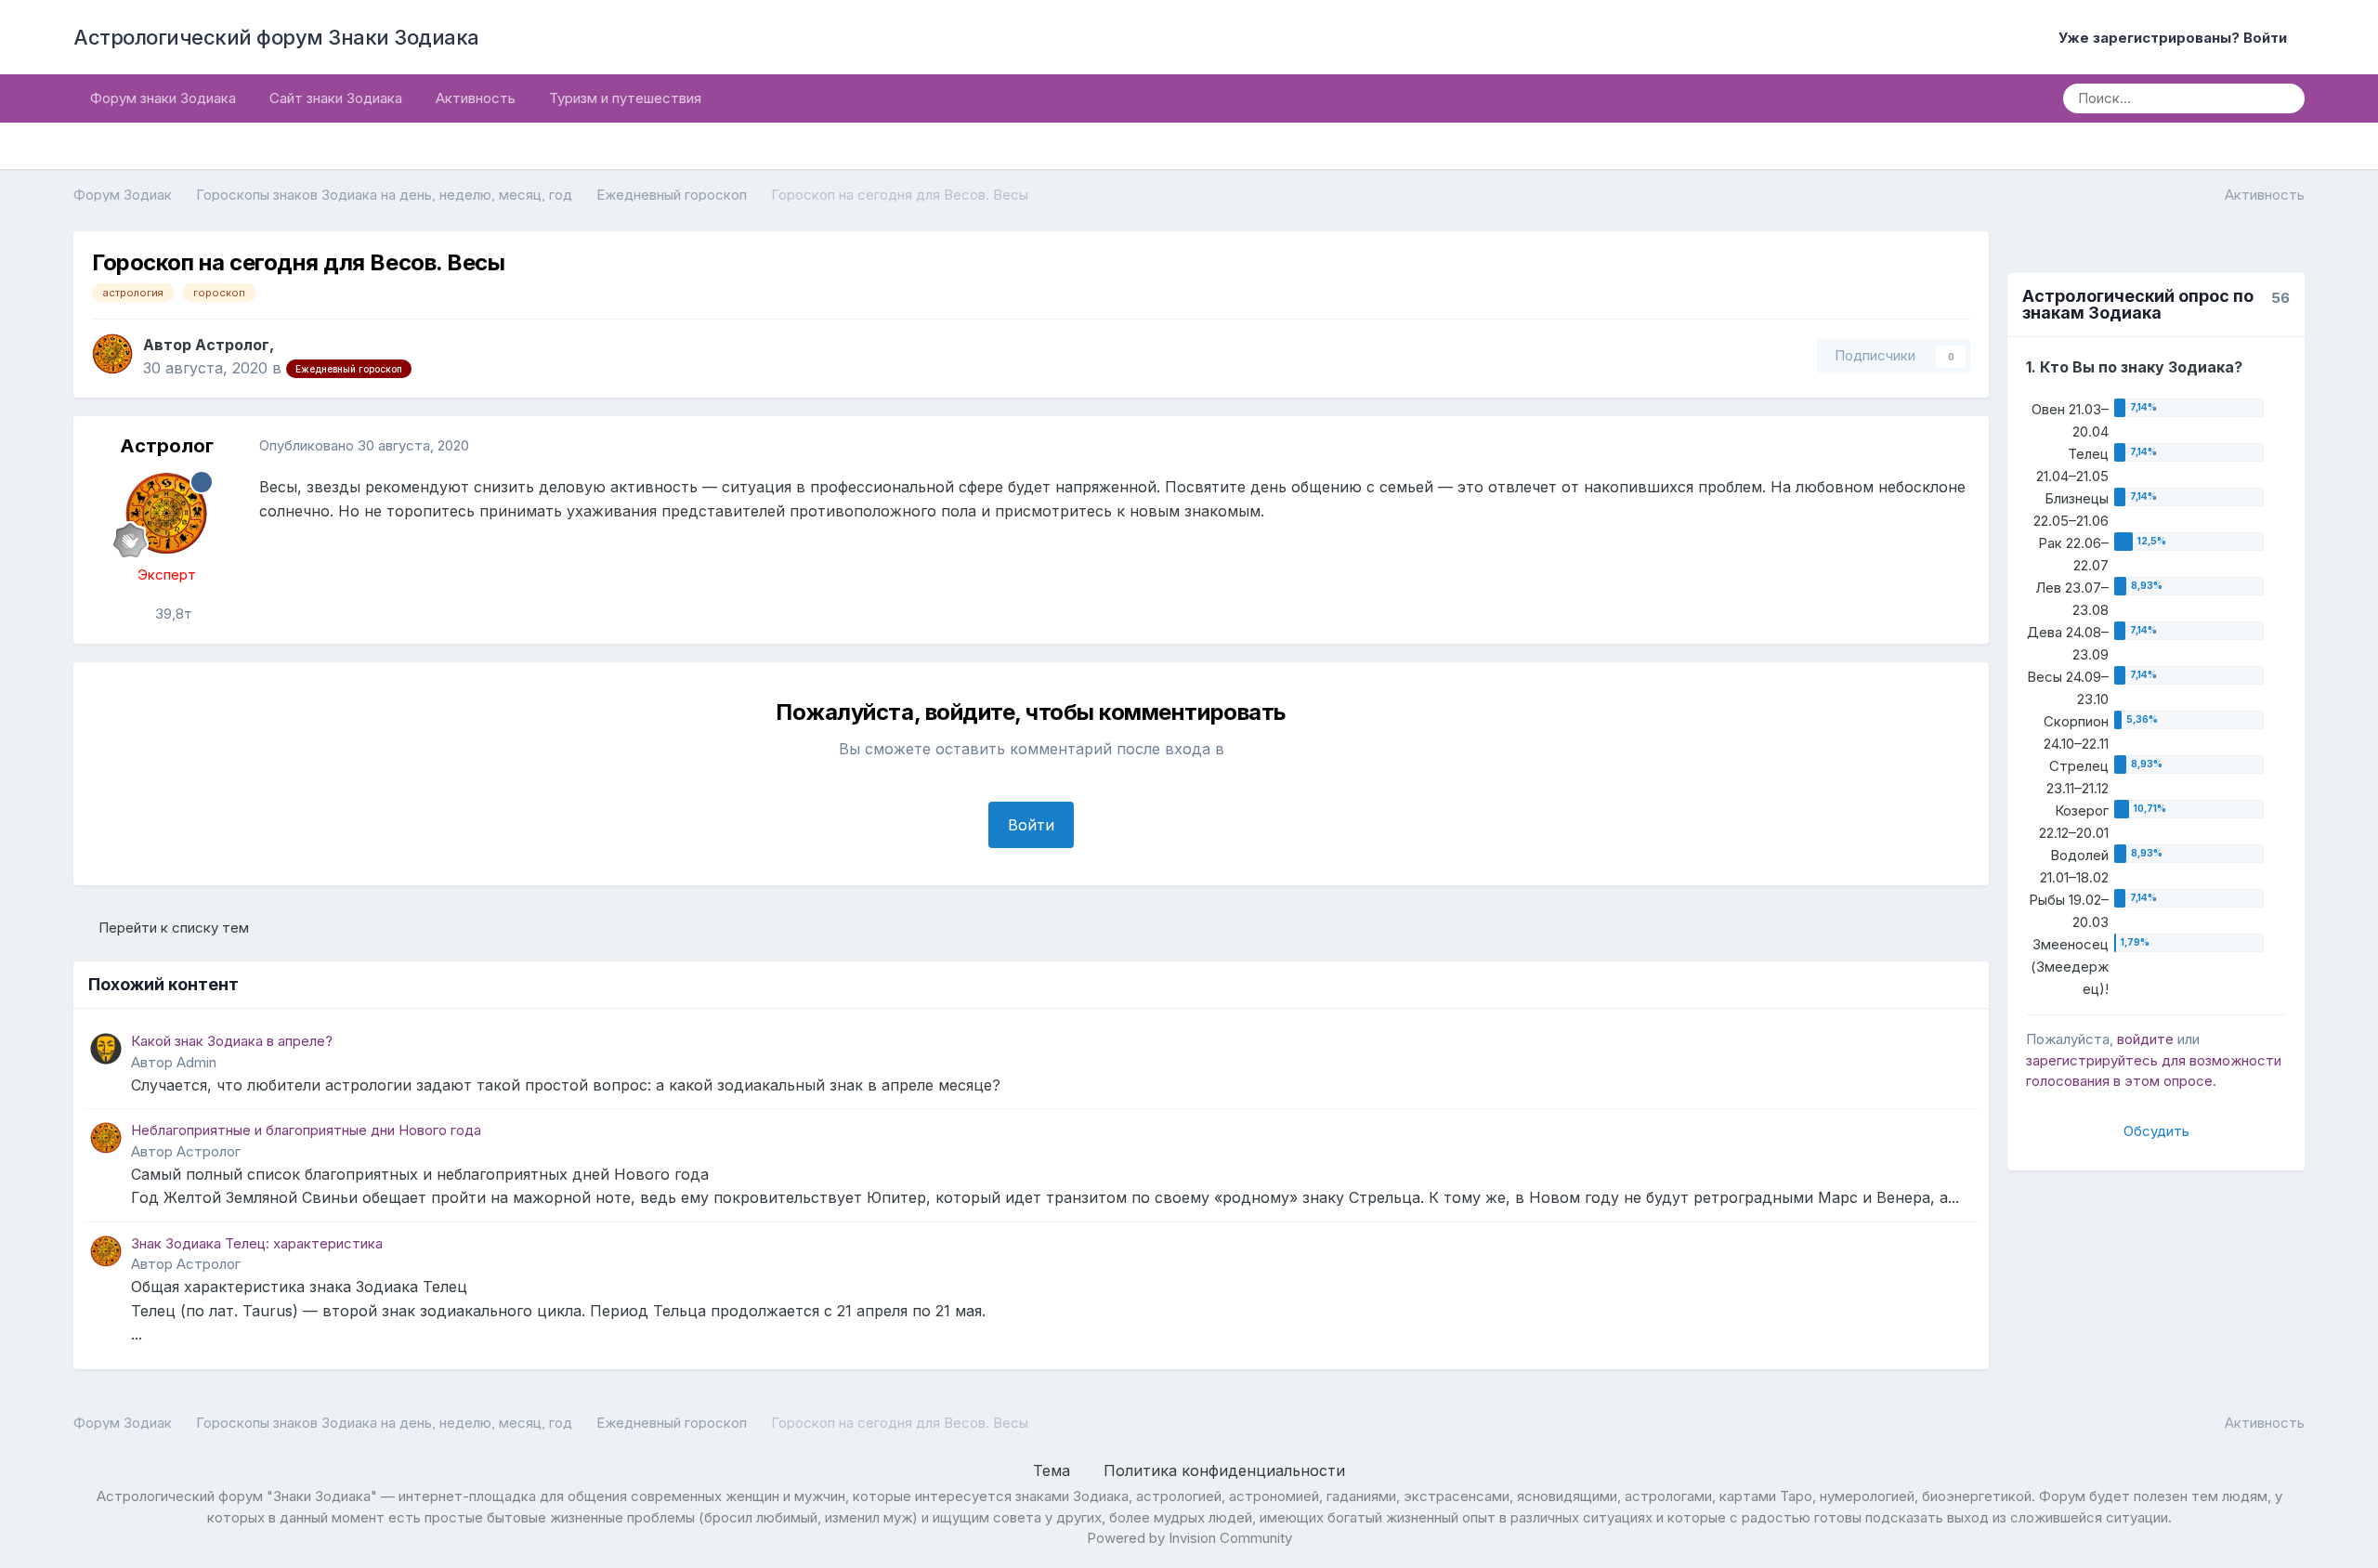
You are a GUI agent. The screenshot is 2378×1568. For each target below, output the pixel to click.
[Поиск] (2284, 98)
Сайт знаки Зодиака (336, 98)
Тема (1054, 1470)
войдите (2145, 1039)
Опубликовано (364, 445)
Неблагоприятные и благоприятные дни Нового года (306, 1130)
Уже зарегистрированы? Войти (2176, 38)
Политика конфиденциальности (1224, 1470)
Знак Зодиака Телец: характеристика (257, 1243)
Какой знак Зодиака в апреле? (232, 1041)
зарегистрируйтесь (2092, 1060)
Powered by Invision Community (1189, 1538)
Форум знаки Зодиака (163, 98)
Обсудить (2156, 1131)
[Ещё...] (1955, 446)
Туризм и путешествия (625, 98)
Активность (476, 98)
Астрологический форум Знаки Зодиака (276, 37)
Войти (1031, 825)
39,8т (172, 614)
